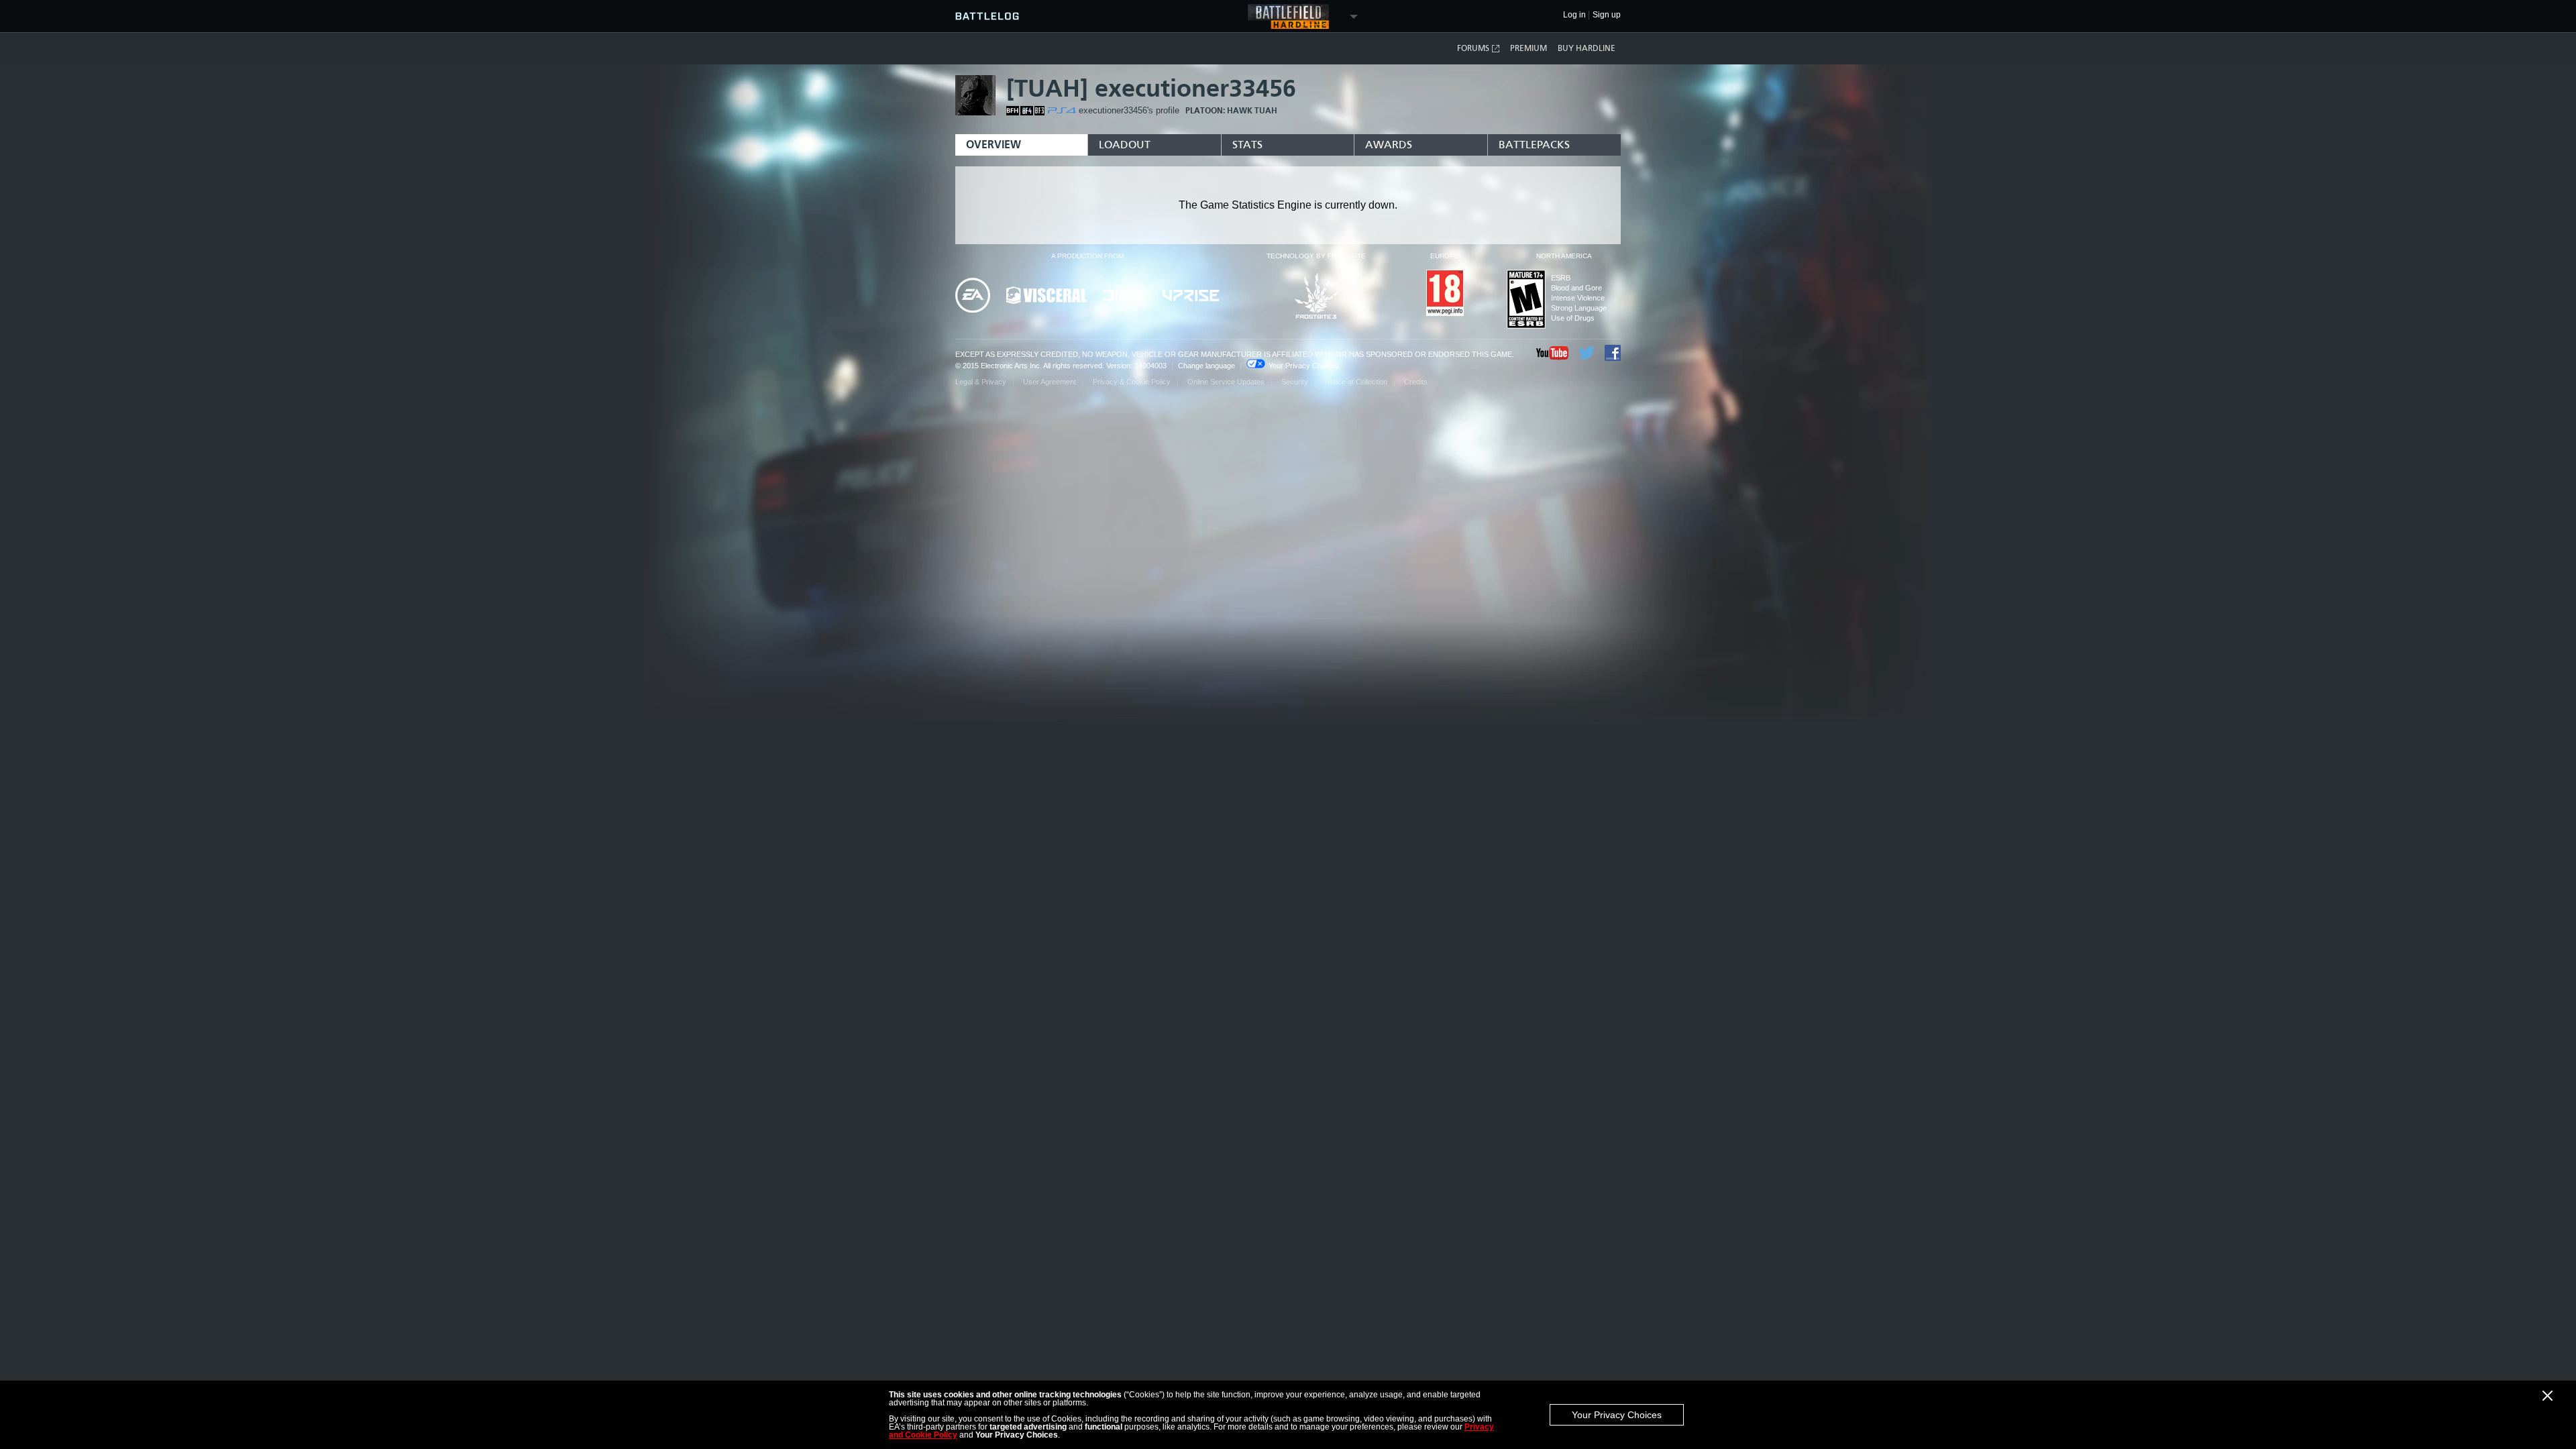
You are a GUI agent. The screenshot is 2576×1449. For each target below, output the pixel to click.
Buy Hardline (1587, 48)
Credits (1416, 382)
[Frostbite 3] (1316, 297)
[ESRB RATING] (1526, 300)
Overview (994, 145)
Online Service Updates (1226, 382)
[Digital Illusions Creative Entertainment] (1125, 296)
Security (1295, 382)
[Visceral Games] (1046, 296)
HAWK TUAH (1252, 111)
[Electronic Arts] (973, 296)
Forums (1473, 48)
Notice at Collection (1356, 382)
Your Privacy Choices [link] (1304, 366)
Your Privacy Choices (1617, 1415)
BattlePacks (1534, 145)
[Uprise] (1191, 297)
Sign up (1607, 15)
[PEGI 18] (1445, 294)
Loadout (1125, 145)
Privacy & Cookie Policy (1132, 382)
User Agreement (1050, 382)
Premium (1528, 48)
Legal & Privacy (981, 382)
